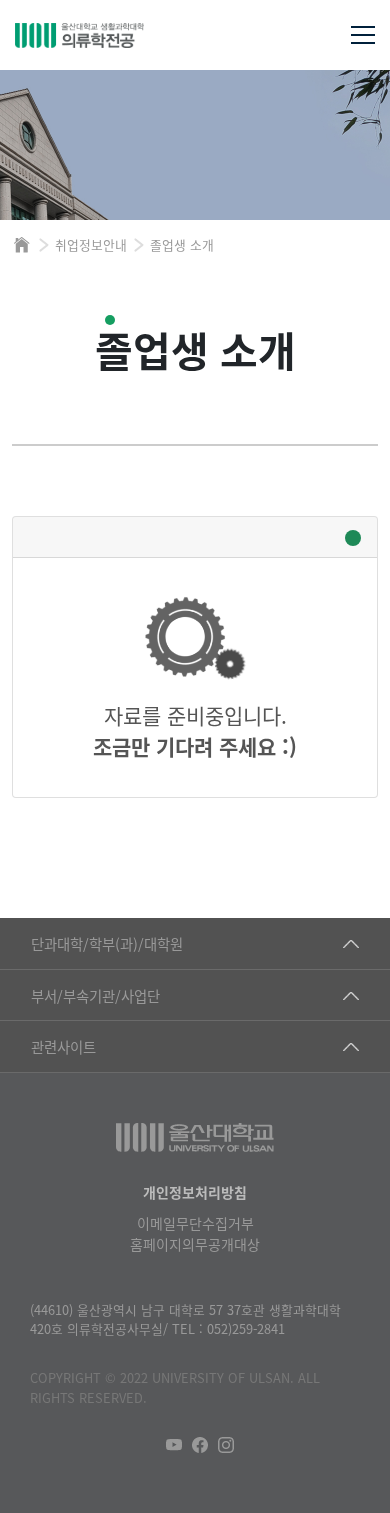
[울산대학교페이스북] (200, 1445)
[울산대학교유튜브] (174, 1445)
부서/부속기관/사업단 (95, 995)
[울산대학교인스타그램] (226, 1445)
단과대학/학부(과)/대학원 (107, 943)
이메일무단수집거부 (195, 1223)
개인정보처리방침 (195, 1192)
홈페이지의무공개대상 (195, 1244)
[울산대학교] (195, 1137)
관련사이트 (63, 1046)
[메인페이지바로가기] (117, 35)
